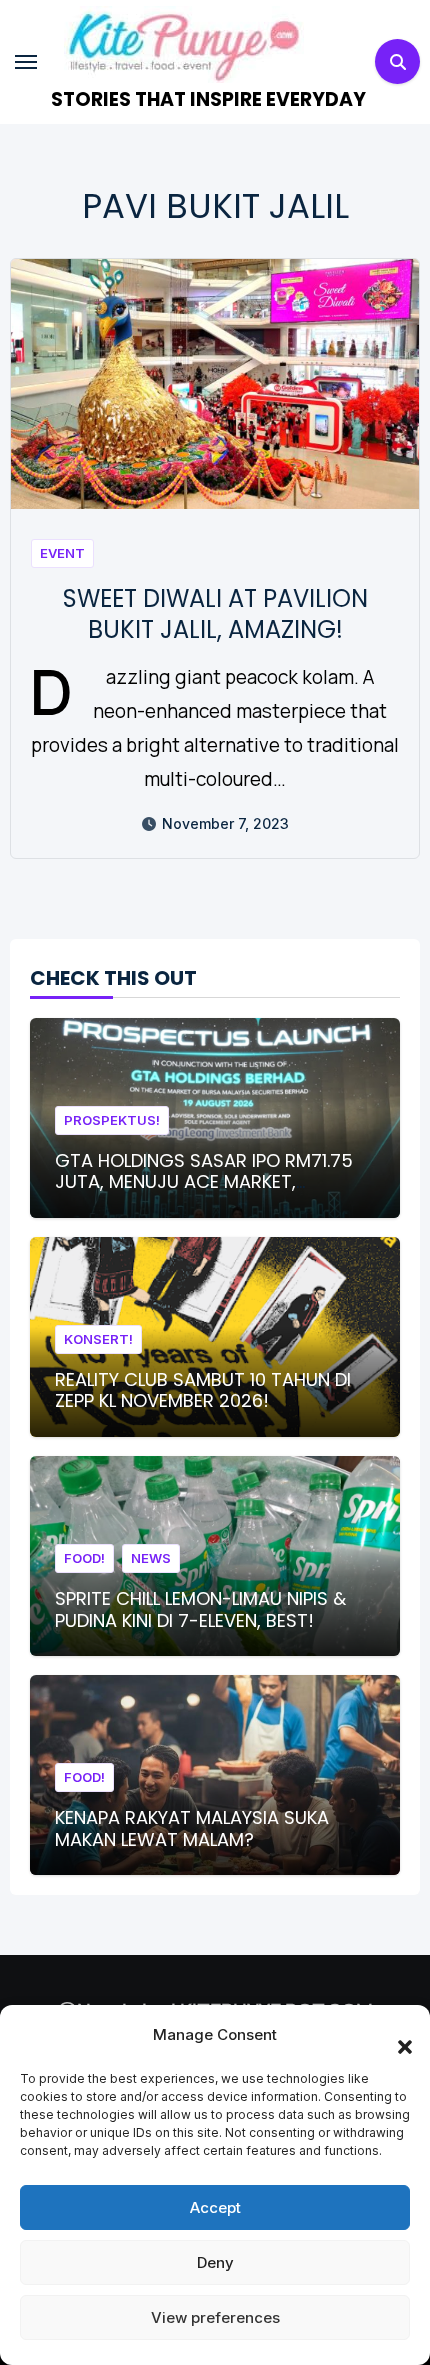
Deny (215, 2262)
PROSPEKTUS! (112, 1120)
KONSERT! (98, 1339)
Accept (215, 2207)
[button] (395, 2035)
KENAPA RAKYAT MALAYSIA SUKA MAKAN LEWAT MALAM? (192, 1828)
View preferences (215, 2317)
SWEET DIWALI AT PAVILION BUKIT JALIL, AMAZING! (215, 614)
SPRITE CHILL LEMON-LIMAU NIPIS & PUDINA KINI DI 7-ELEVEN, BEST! (200, 1609)
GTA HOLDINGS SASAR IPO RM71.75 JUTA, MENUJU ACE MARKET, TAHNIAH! (204, 1182)
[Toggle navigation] (26, 62)
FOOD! (84, 1558)
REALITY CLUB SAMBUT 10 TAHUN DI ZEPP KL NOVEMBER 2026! (203, 1390)
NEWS (151, 1558)
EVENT (62, 553)
